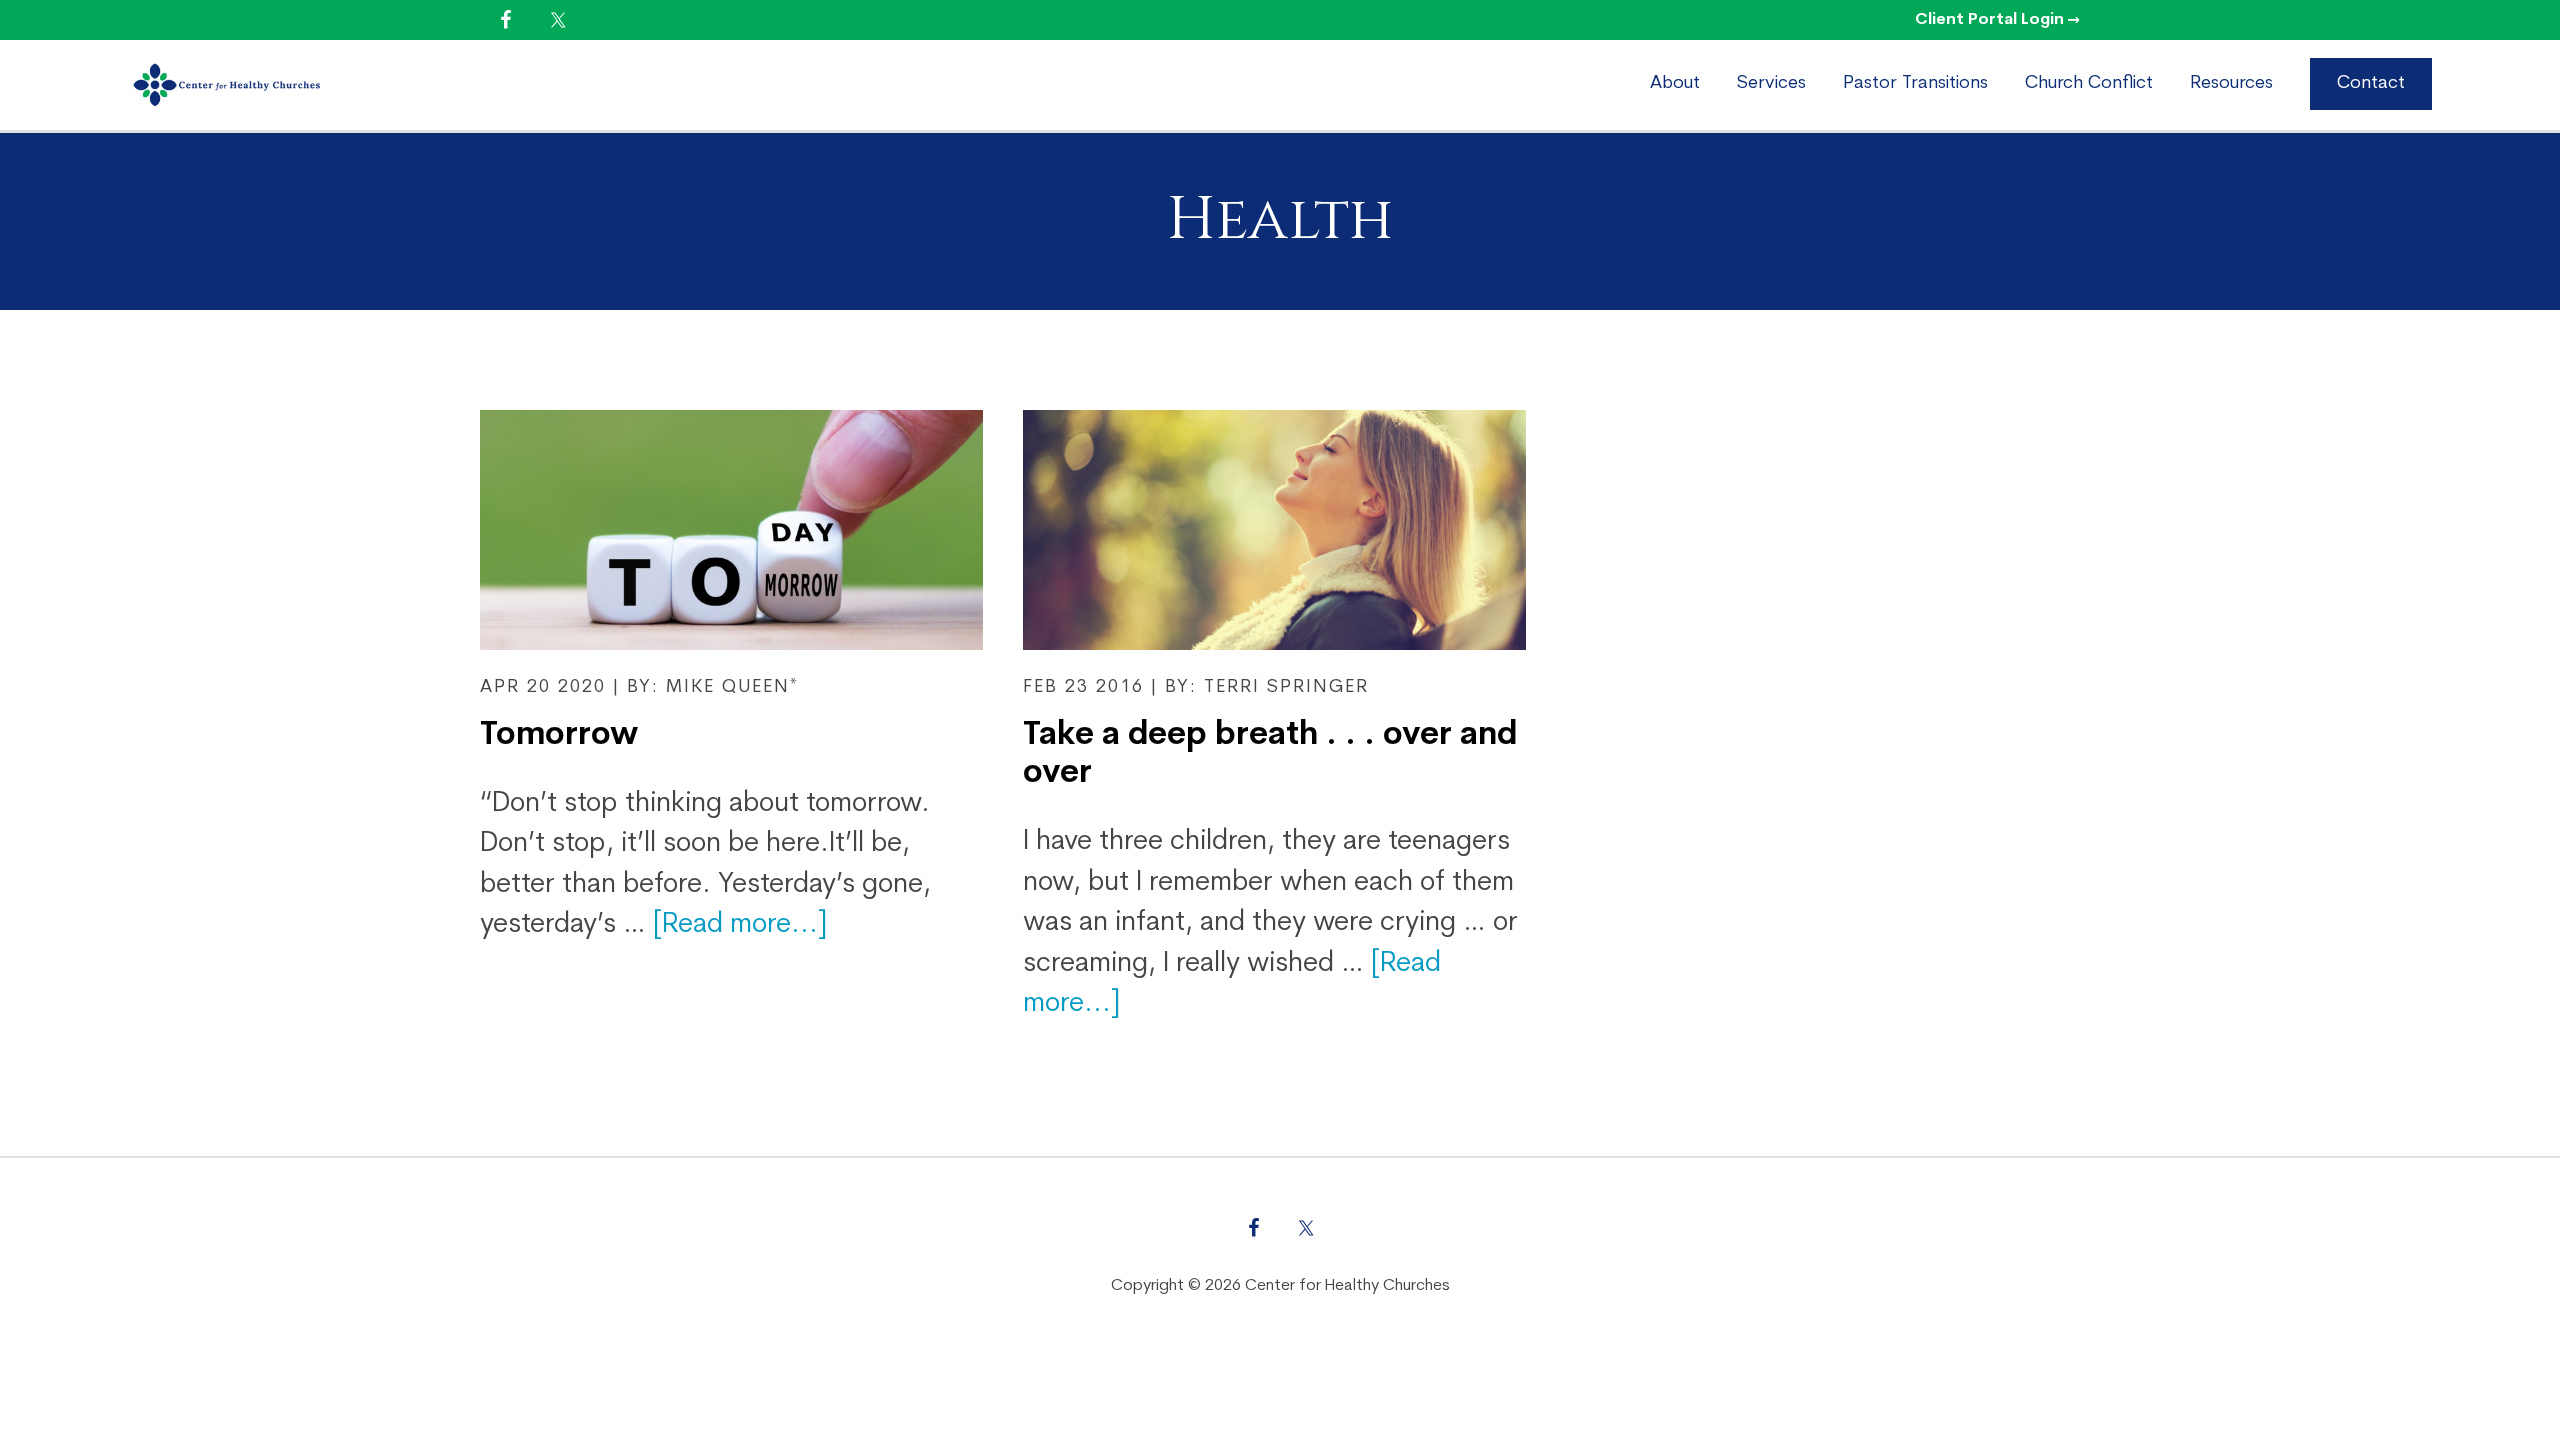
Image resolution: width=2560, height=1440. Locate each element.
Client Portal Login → (1997, 20)
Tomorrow (559, 736)
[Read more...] (740, 925)
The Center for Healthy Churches (298, 85)
